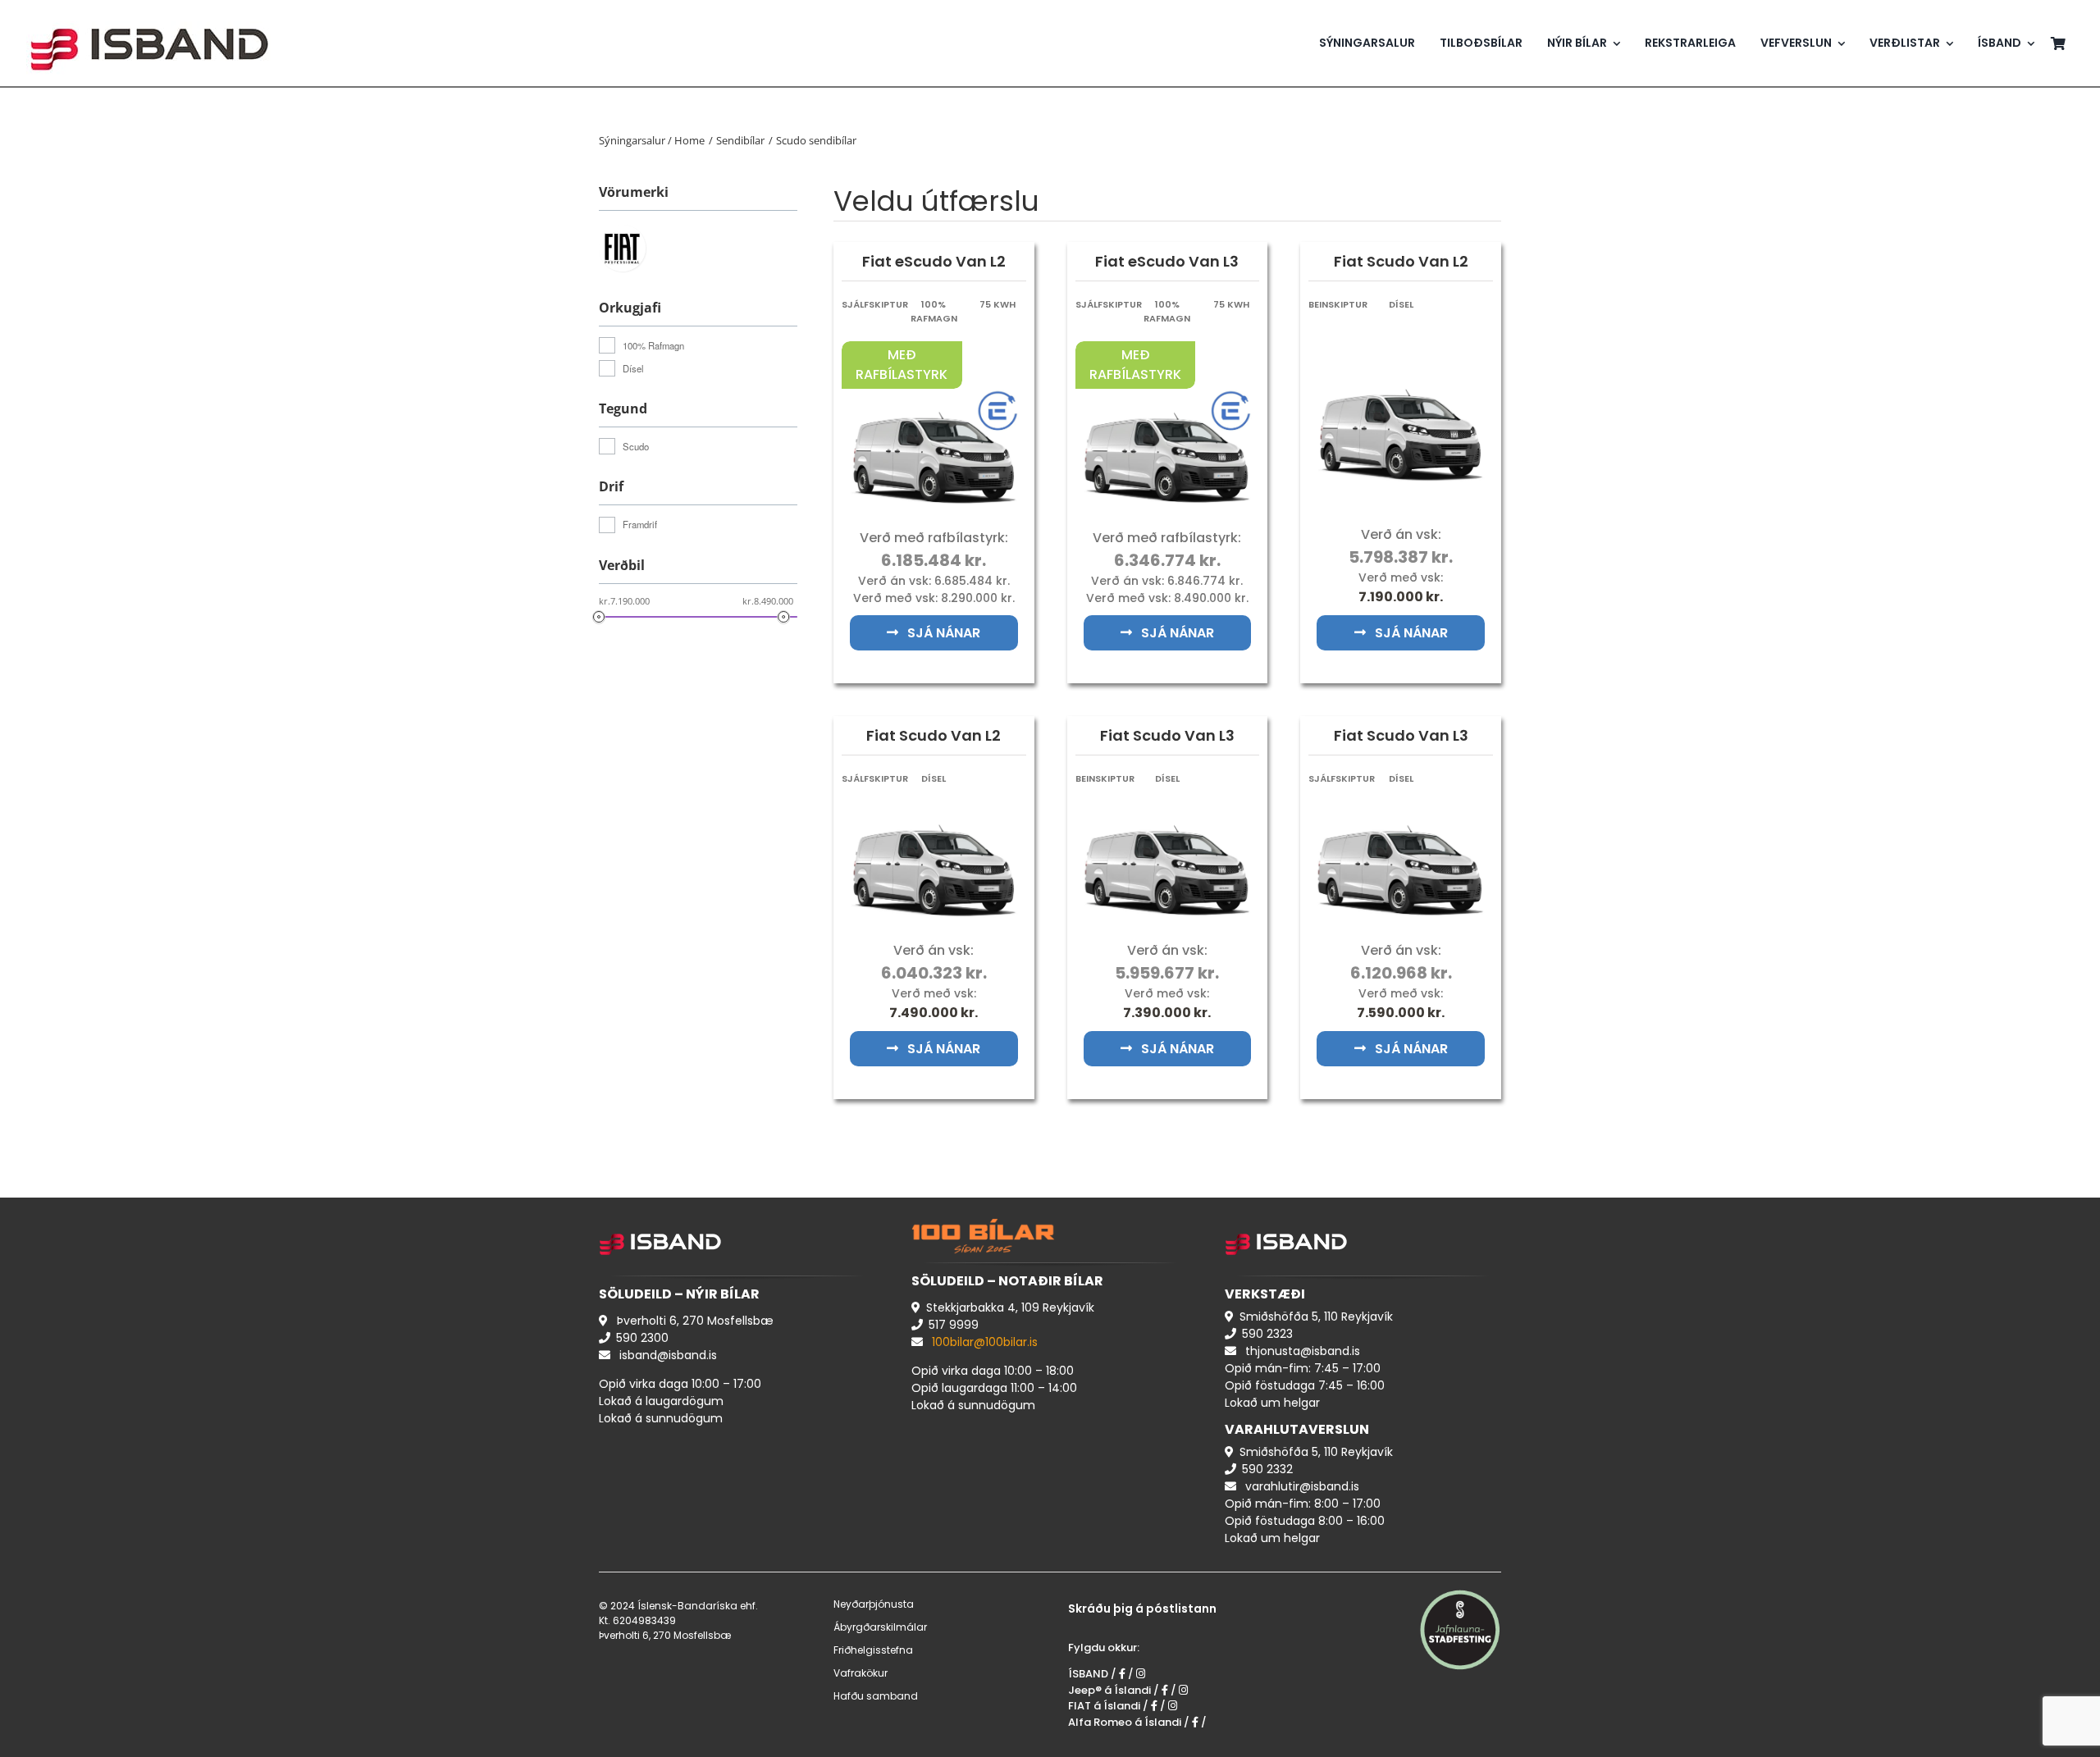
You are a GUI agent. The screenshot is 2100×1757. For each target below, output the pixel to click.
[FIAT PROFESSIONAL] (626, 247)
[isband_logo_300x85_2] (149, 13)
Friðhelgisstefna (873, 1650)
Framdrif (640, 524)
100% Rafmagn (653, 345)
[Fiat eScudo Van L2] (934, 397)
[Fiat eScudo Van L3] (1168, 397)
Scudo (636, 446)
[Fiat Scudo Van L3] (1168, 810)
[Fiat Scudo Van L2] (1401, 375)
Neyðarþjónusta (874, 1604)
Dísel (633, 368)
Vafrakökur (861, 1673)
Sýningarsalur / (637, 140)
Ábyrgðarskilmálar (880, 1627)
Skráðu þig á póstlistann (1142, 1609)
